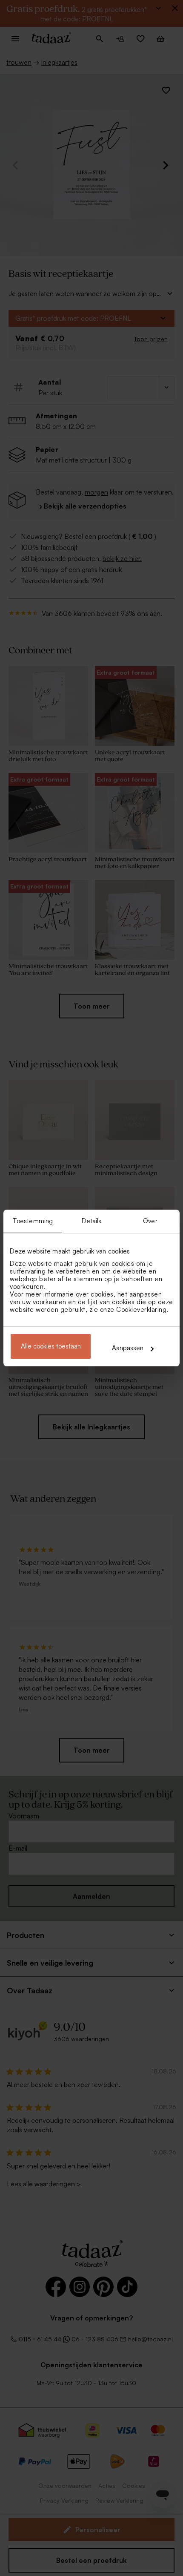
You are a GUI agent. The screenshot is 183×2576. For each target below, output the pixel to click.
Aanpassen (128, 1348)
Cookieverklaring (141, 1310)
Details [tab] (92, 1221)
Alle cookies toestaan (51, 1346)
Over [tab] (150, 1221)
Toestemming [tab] (33, 1221)
